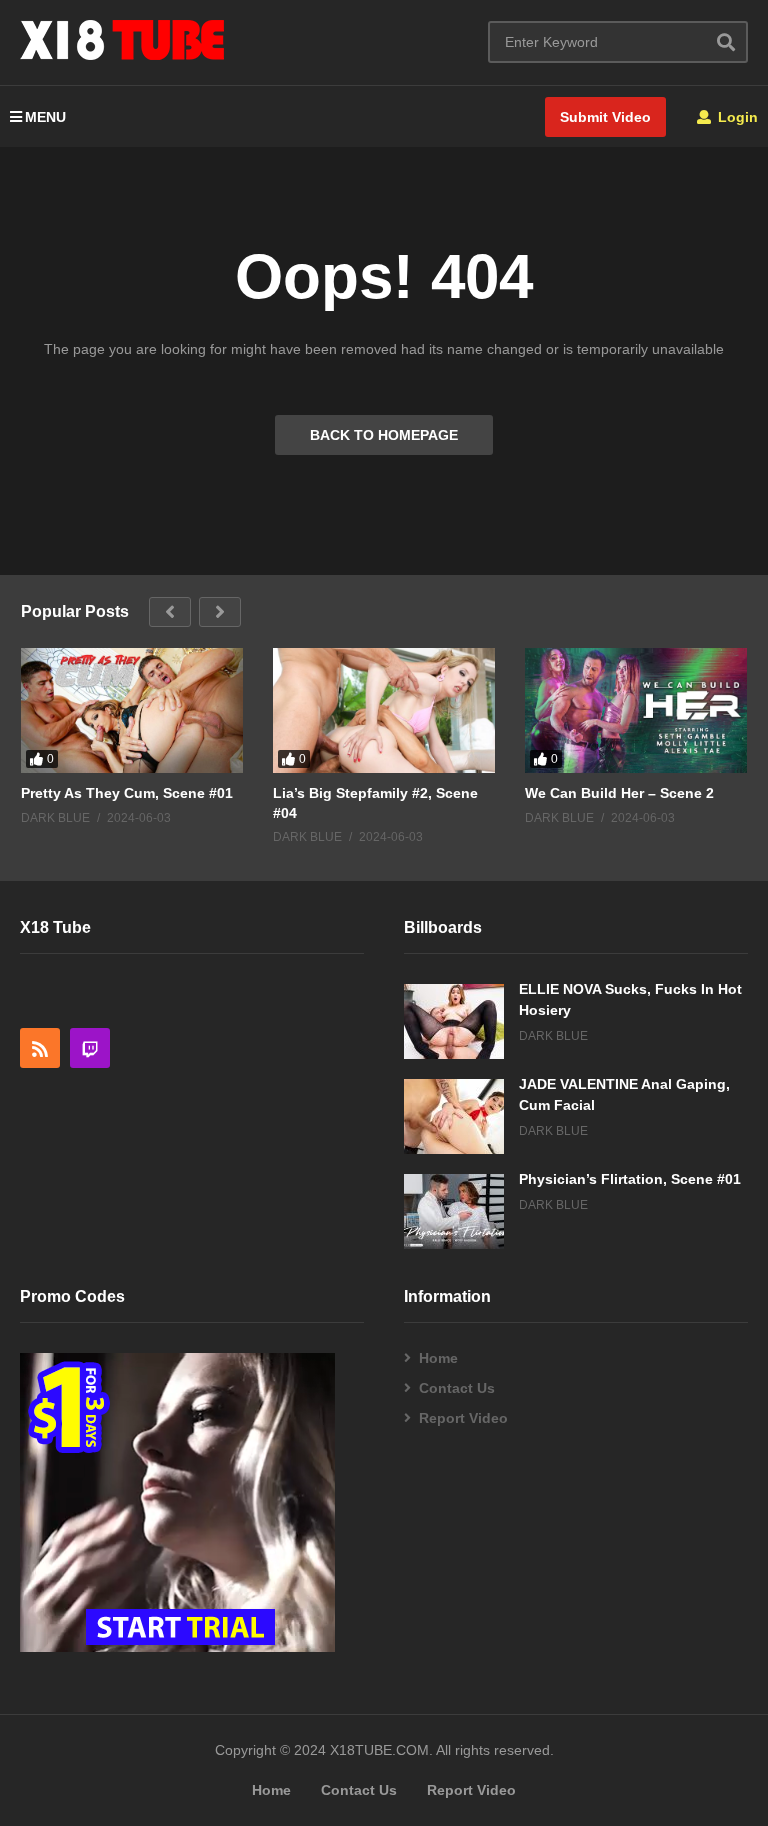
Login (736, 117)
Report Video (463, 1418)
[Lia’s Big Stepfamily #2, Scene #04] (384, 710)
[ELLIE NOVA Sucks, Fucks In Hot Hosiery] (454, 1021)
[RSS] (40, 1048)
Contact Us (457, 1388)
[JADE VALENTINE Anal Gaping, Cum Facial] (454, 1116)
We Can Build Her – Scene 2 (619, 793)
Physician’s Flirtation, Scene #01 (630, 1179)
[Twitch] (90, 1048)
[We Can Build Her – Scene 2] (636, 710)
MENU (45, 117)
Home (438, 1358)
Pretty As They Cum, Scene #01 (127, 793)
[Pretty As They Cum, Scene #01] (132, 710)
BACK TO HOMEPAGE (384, 435)
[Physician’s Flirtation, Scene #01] (454, 1211)
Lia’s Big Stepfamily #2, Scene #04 (375, 803)
